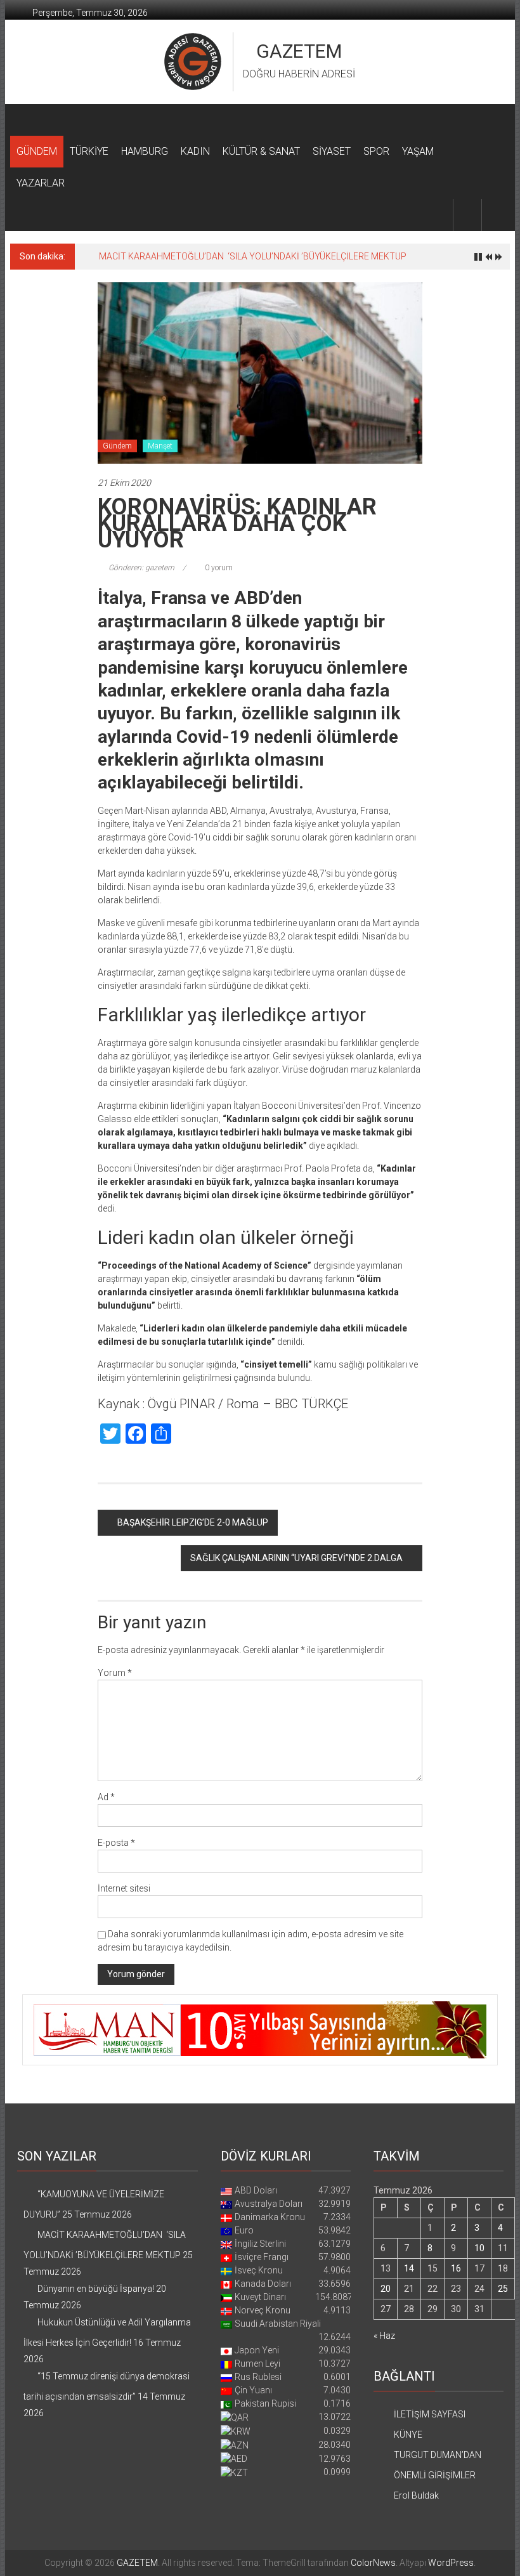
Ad (106, 1797)
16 (456, 2268)
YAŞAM (418, 151)
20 (386, 2289)
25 (503, 2289)
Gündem (117, 446)
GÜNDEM (37, 151)
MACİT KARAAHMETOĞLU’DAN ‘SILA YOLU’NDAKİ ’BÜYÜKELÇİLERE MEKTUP (253, 256)
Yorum (115, 1673)
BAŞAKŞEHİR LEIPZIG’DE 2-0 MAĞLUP (193, 1522)
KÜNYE (408, 2435)
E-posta (116, 1843)
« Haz (384, 2336)
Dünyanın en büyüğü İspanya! (96, 2289)
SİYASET (332, 151)
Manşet (160, 446)
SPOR (376, 151)
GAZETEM (299, 51)
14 (409, 2268)
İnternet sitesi (124, 1888)
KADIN (195, 151)
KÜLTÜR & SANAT (261, 151)
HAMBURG (145, 151)
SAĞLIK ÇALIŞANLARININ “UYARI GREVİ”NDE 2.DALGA (296, 1558)
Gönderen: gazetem (141, 568)
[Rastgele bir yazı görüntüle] (496, 215)
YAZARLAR (41, 183)
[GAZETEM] (25, 120)
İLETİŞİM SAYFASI (430, 2414)
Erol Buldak (416, 2495)
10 (479, 2248)
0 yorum (218, 568)
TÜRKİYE (89, 151)
